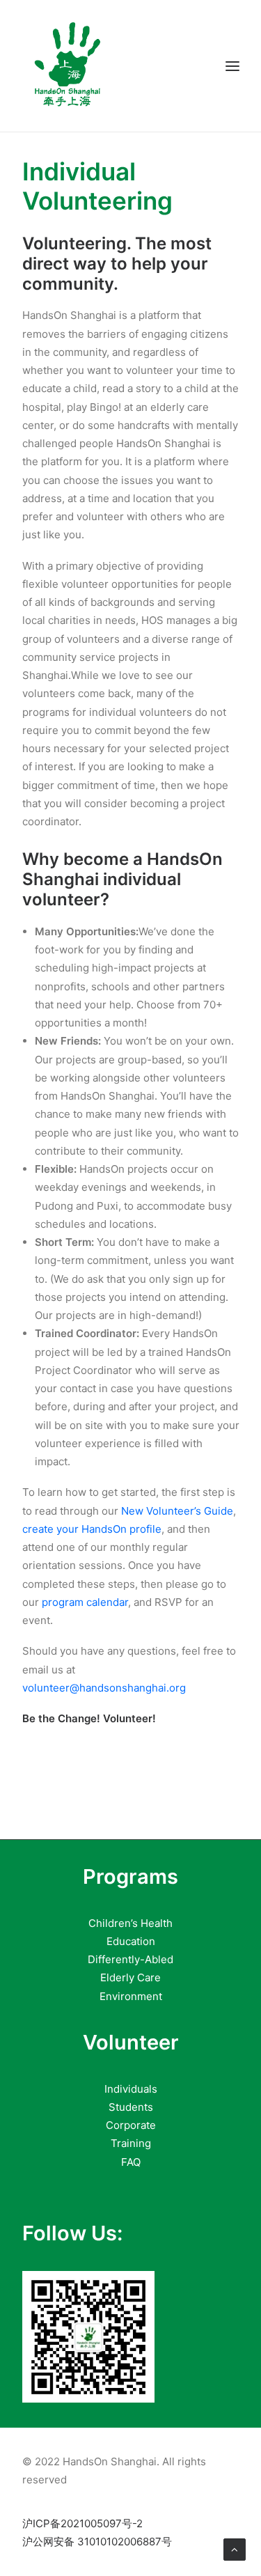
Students (131, 2107)
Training (131, 2143)
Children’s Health (130, 1923)
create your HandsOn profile (92, 1529)
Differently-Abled (130, 1959)
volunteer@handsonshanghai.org (104, 1688)
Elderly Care (130, 1977)
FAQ (131, 2162)
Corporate (131, 2125)
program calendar (85, 1602)
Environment (131, 1996)
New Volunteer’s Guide (177, 1511)
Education (131, 1941)
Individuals (131, 2089)
